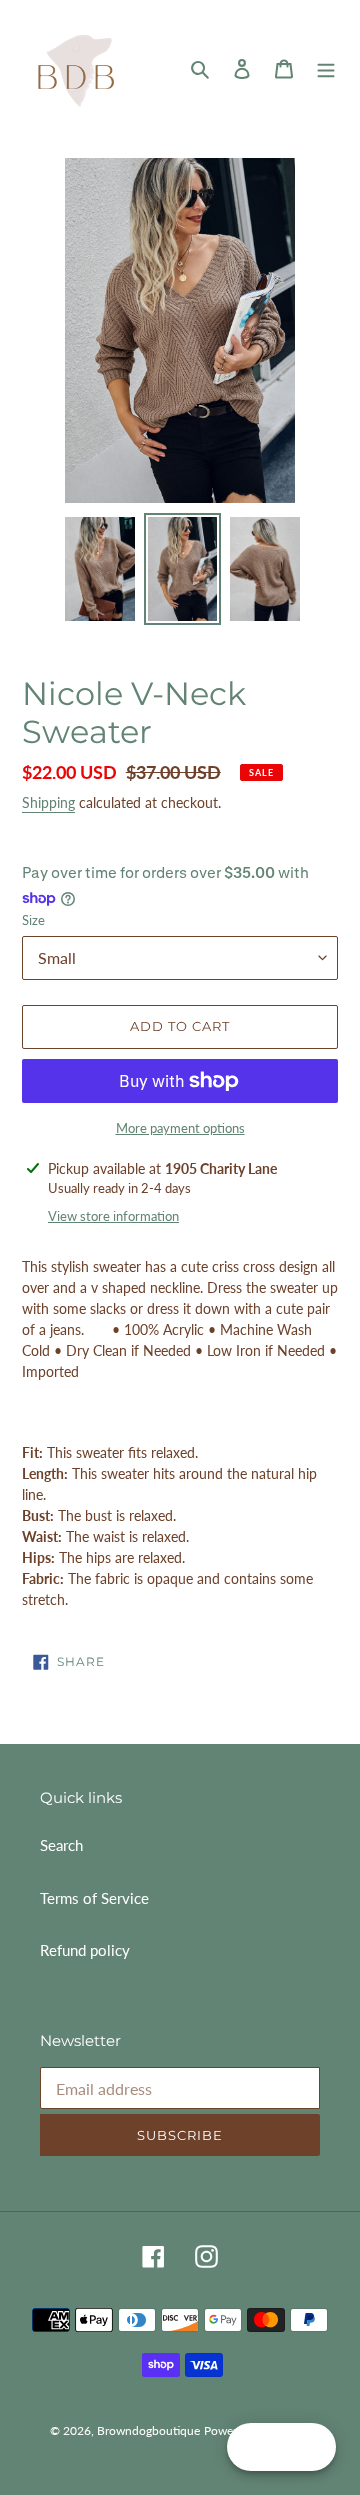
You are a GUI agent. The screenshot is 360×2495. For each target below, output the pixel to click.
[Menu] (326, 67)
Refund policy (85, 1950)
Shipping (48, 802)
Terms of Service (94, 1898)
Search (61, 1845)
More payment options (180, 1128)
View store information (113, 1216)
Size (33, 920)
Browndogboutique (148, 2430)
